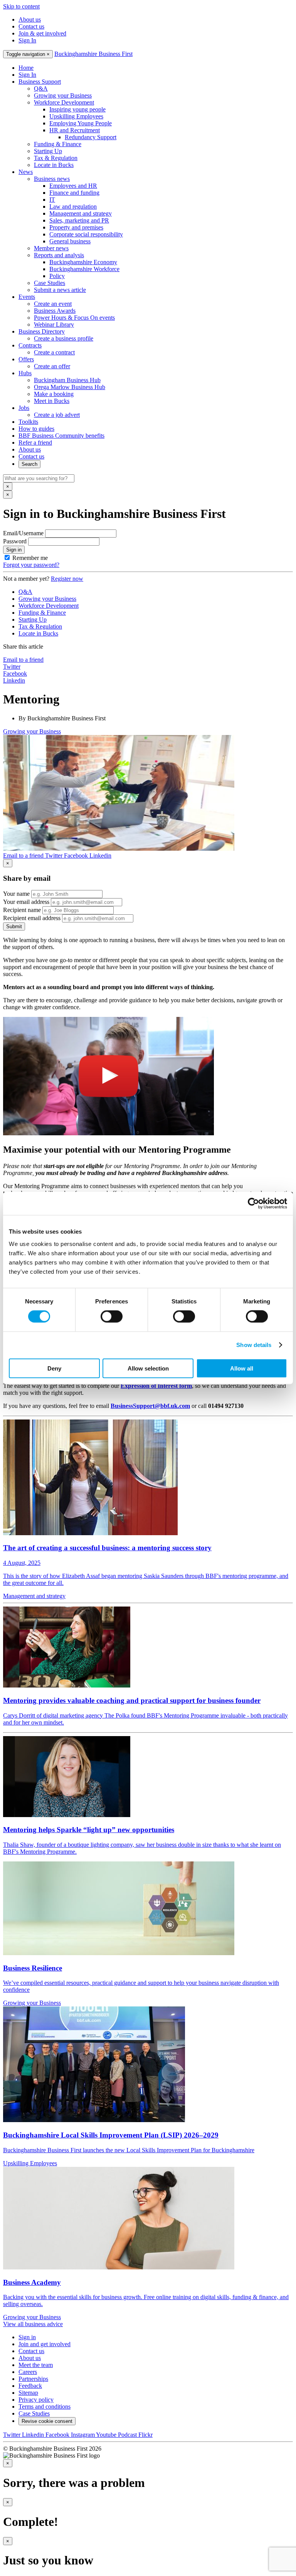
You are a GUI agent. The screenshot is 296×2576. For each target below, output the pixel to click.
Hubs (25, 373)
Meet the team (36, 2365)
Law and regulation (73, 207)
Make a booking (54, 394)
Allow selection (148, 1368)
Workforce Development (64, 102)
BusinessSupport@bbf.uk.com (150, 1406)
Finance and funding (74, 193)
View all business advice (33, 2324)
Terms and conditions (45, 2407)
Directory (42, 331)
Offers (26, 359)
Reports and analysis (59, 255)
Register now (67, 579)
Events (27, 297)
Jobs (24, 408)
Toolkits (28, 422)
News (26, 172)
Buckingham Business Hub (67, 380)
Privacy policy (36, 2400)
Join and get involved (45, 2344)
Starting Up (48, 151)
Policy (57, 276)
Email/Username (23, 533)
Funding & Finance (58, 144)
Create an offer (52, 366)
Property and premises (76, 227)
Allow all (242, 1368)
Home (26, 68)
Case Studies (50, 283)
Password (15, 541)
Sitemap (28, 2393)
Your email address (26, 902)
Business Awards (55, 311)
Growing (32, 731)
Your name (16, 894)
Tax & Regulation (56, 158)
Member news (51, 248)
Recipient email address (32, 918)
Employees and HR (73, 186)
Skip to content (21, 6)
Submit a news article (60, 290)
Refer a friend (35, 443)
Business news (52, 179)
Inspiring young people (77, 109)
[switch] (112, 1317)
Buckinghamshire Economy (83, 262)
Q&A (41, 89)
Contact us (31, 26)
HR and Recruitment (75, 130)
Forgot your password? (31, 565)
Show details (254, 1345)
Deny (54, 1368)
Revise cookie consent (47, 2421)
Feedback (30, 2386)
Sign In (27, 40)
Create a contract (54, 352)
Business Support (40, 82)
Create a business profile (64, 338)
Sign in (14, 550)
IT (52, 200)
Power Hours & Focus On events (74, 318)
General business (70, 241)
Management (34, 1596)
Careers (28, 2372)
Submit (14, 926)
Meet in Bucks (52, 401)
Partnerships (33, 2379)
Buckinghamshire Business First (93, 54)
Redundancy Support (91, 137)
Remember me (30, 558)
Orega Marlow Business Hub (70, 387)
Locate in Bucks (54, 165)
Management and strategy (81, 213)
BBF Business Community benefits (61, 436)
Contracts (30, 345)
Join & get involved (42, 33)
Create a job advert (57, 415)
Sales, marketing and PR (79, 220)
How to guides (36, 429)
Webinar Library (54, 325)
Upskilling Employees (76, 116)
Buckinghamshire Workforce (84, 269)
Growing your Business (63, 95)
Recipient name (22, 910)
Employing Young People (81, 123)
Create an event (53, 304)
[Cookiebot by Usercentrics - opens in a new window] (253, 1204)
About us (30, 19)
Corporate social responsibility (86, 234)
